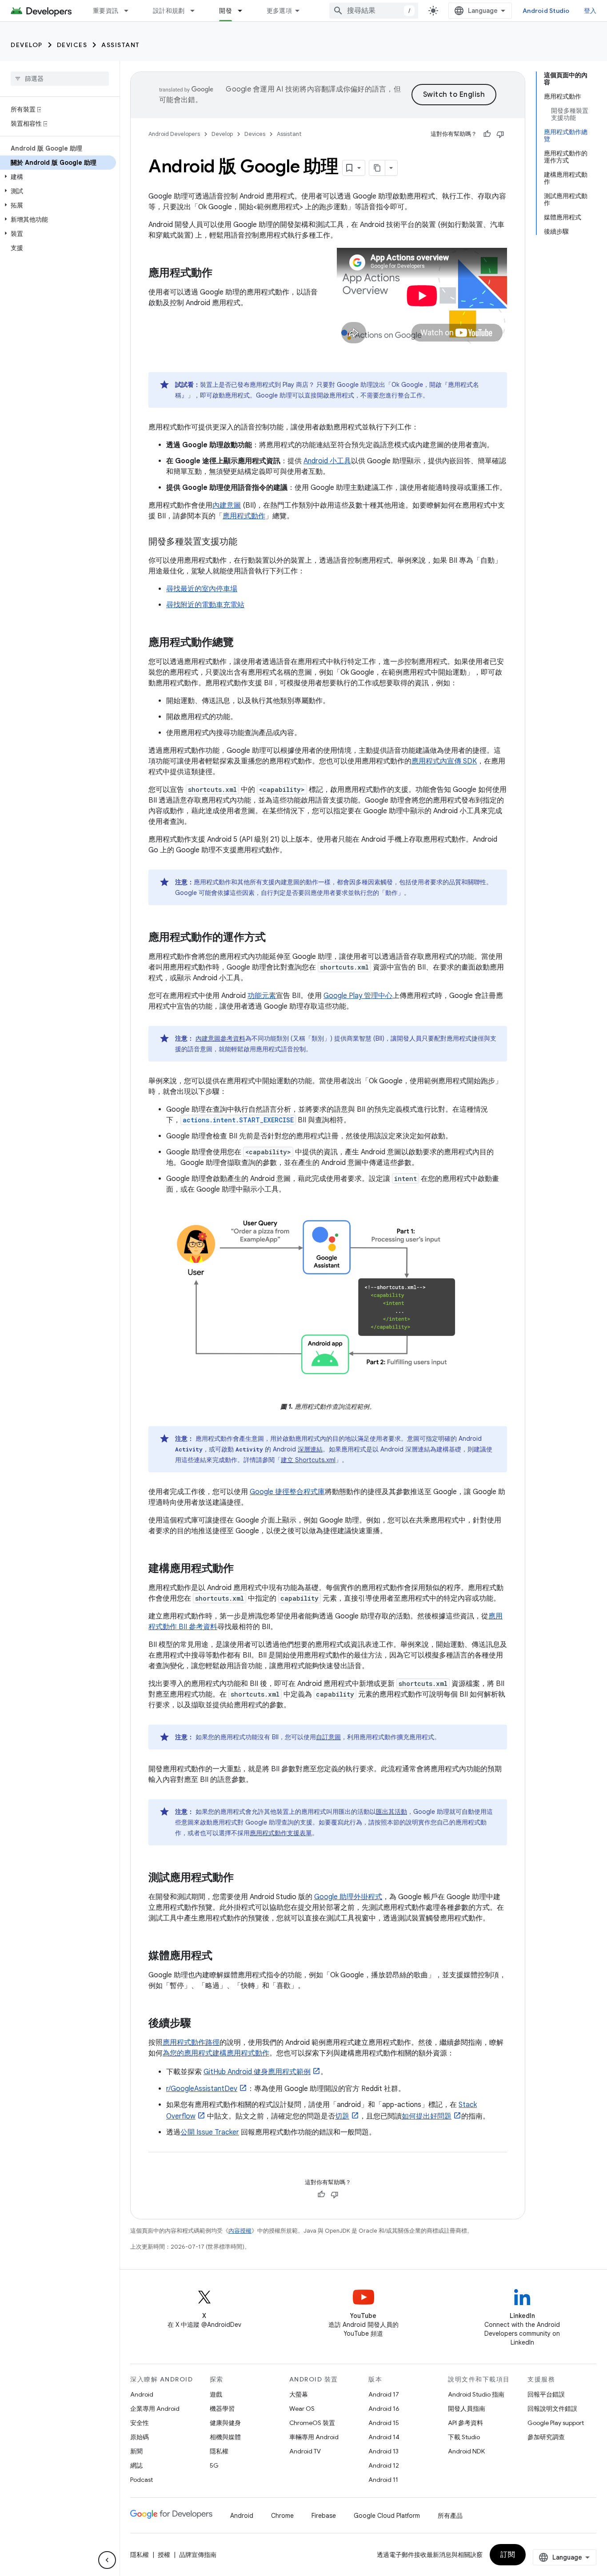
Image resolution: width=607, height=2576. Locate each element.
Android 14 (384, 2437)
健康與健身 (225, 2423)
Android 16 (384, 2409)
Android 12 (384, 2465)
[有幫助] (487, 134)
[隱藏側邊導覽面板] (107, 2560)
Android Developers (174, 134)
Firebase (324, 2516)
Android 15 (384, 2423)
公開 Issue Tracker (210, 2132)
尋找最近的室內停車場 (202, 589)
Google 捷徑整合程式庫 (287, 1492)
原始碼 (140, 2437)
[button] (58, 177)
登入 (590, 11)
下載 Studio (464, 2437)
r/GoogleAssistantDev (202, 2089)
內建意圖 (227, 505)
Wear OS (302, 2409)
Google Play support (556, 2423)
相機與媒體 (225, 2437)
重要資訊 (106, 11)
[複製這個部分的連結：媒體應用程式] (221, 1956)
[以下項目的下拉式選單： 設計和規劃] (196, 11)
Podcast (142, 2480)
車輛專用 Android (314, 2437)
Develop (27, 45)
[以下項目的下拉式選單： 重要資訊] (130, 11)
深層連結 (310, 1449)
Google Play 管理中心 (358, 996)
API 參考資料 (465, 2423)
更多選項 (279, 11)
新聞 (136, 2451)
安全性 (140, 2423)
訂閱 (508, 2555)
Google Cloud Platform (387, 2516)
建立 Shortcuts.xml (308, 1460)
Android (142, 2394)
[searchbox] (60, 79)
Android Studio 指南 (476, 2394)
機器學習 (222, 2409)
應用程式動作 (244, 516)
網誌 (136, 2465)
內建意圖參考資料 (220, 1038)
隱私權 (219, 2451)
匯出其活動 (391, 1812)
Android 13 (383, 2451)
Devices (72, 45)
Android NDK (466, 2451)
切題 (342, 2116)
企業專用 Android (155, 2409)
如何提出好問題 (427, 2116)
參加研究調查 (546, 2437)
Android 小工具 (327, 461)
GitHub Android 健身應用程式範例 (257, 2072)
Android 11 (383, 2480)
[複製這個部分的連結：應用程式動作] (221, 274)
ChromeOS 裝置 (312, 2423)
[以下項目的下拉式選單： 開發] (244, 11)
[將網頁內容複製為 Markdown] (377, 168)
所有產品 (450, 2516)
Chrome (282, 2516)
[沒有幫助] (500, 134)
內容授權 (240, 2231)
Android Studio (546, 11)
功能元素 (262, 996)
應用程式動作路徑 (191, 2043)
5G (214, 2465)
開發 (226, 11)
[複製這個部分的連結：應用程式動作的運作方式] (275, 938)
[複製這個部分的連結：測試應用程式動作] (243, 1878)
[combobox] (374, 11)
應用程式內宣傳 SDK (444, 761)
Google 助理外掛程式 (348, 1897)
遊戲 (216, 2394)
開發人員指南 (467, 2409)
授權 (164, 2555)
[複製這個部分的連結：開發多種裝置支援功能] (246, 542)
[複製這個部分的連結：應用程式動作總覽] (243, 643)
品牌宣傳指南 (198, 2555)
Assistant (121, 45)
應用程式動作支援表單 (281, 1833)
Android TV (305, 2451)
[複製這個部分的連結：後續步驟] (200, 2024)
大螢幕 (299, 2394)
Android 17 (384, 2394)
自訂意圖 (328, 1737)
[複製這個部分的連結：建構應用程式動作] (243, 1569)
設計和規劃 (169, 11)
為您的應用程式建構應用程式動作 (216, 2053)
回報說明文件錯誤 (552, 2409)
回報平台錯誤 (546, 2394)
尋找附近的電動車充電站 (205, 605)
